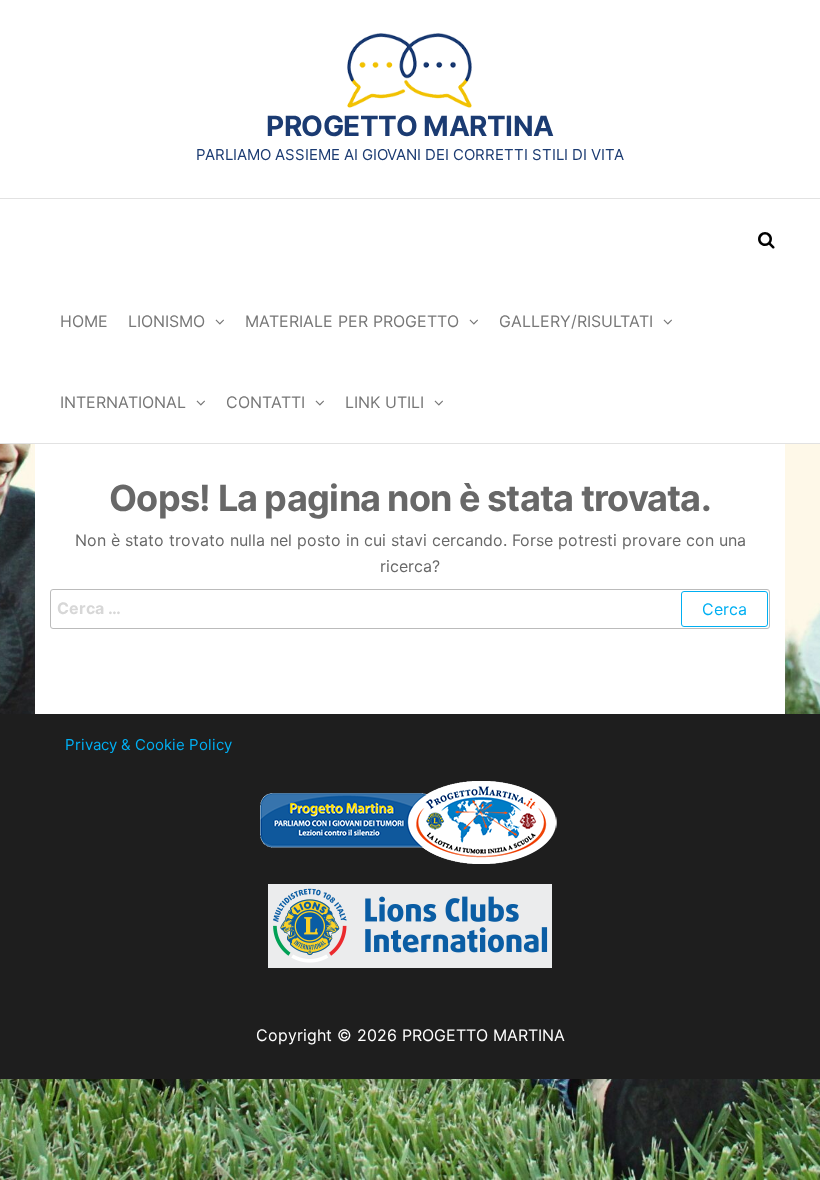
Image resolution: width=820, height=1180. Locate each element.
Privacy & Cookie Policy (148, 744)
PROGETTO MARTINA (409, 126)
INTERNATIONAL (123, 402)
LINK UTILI (384, 402)
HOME (84, 321)
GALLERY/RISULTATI (576, 321)
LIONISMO (166, 321)
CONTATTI (265, 402)
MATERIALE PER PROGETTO (352, 321)
